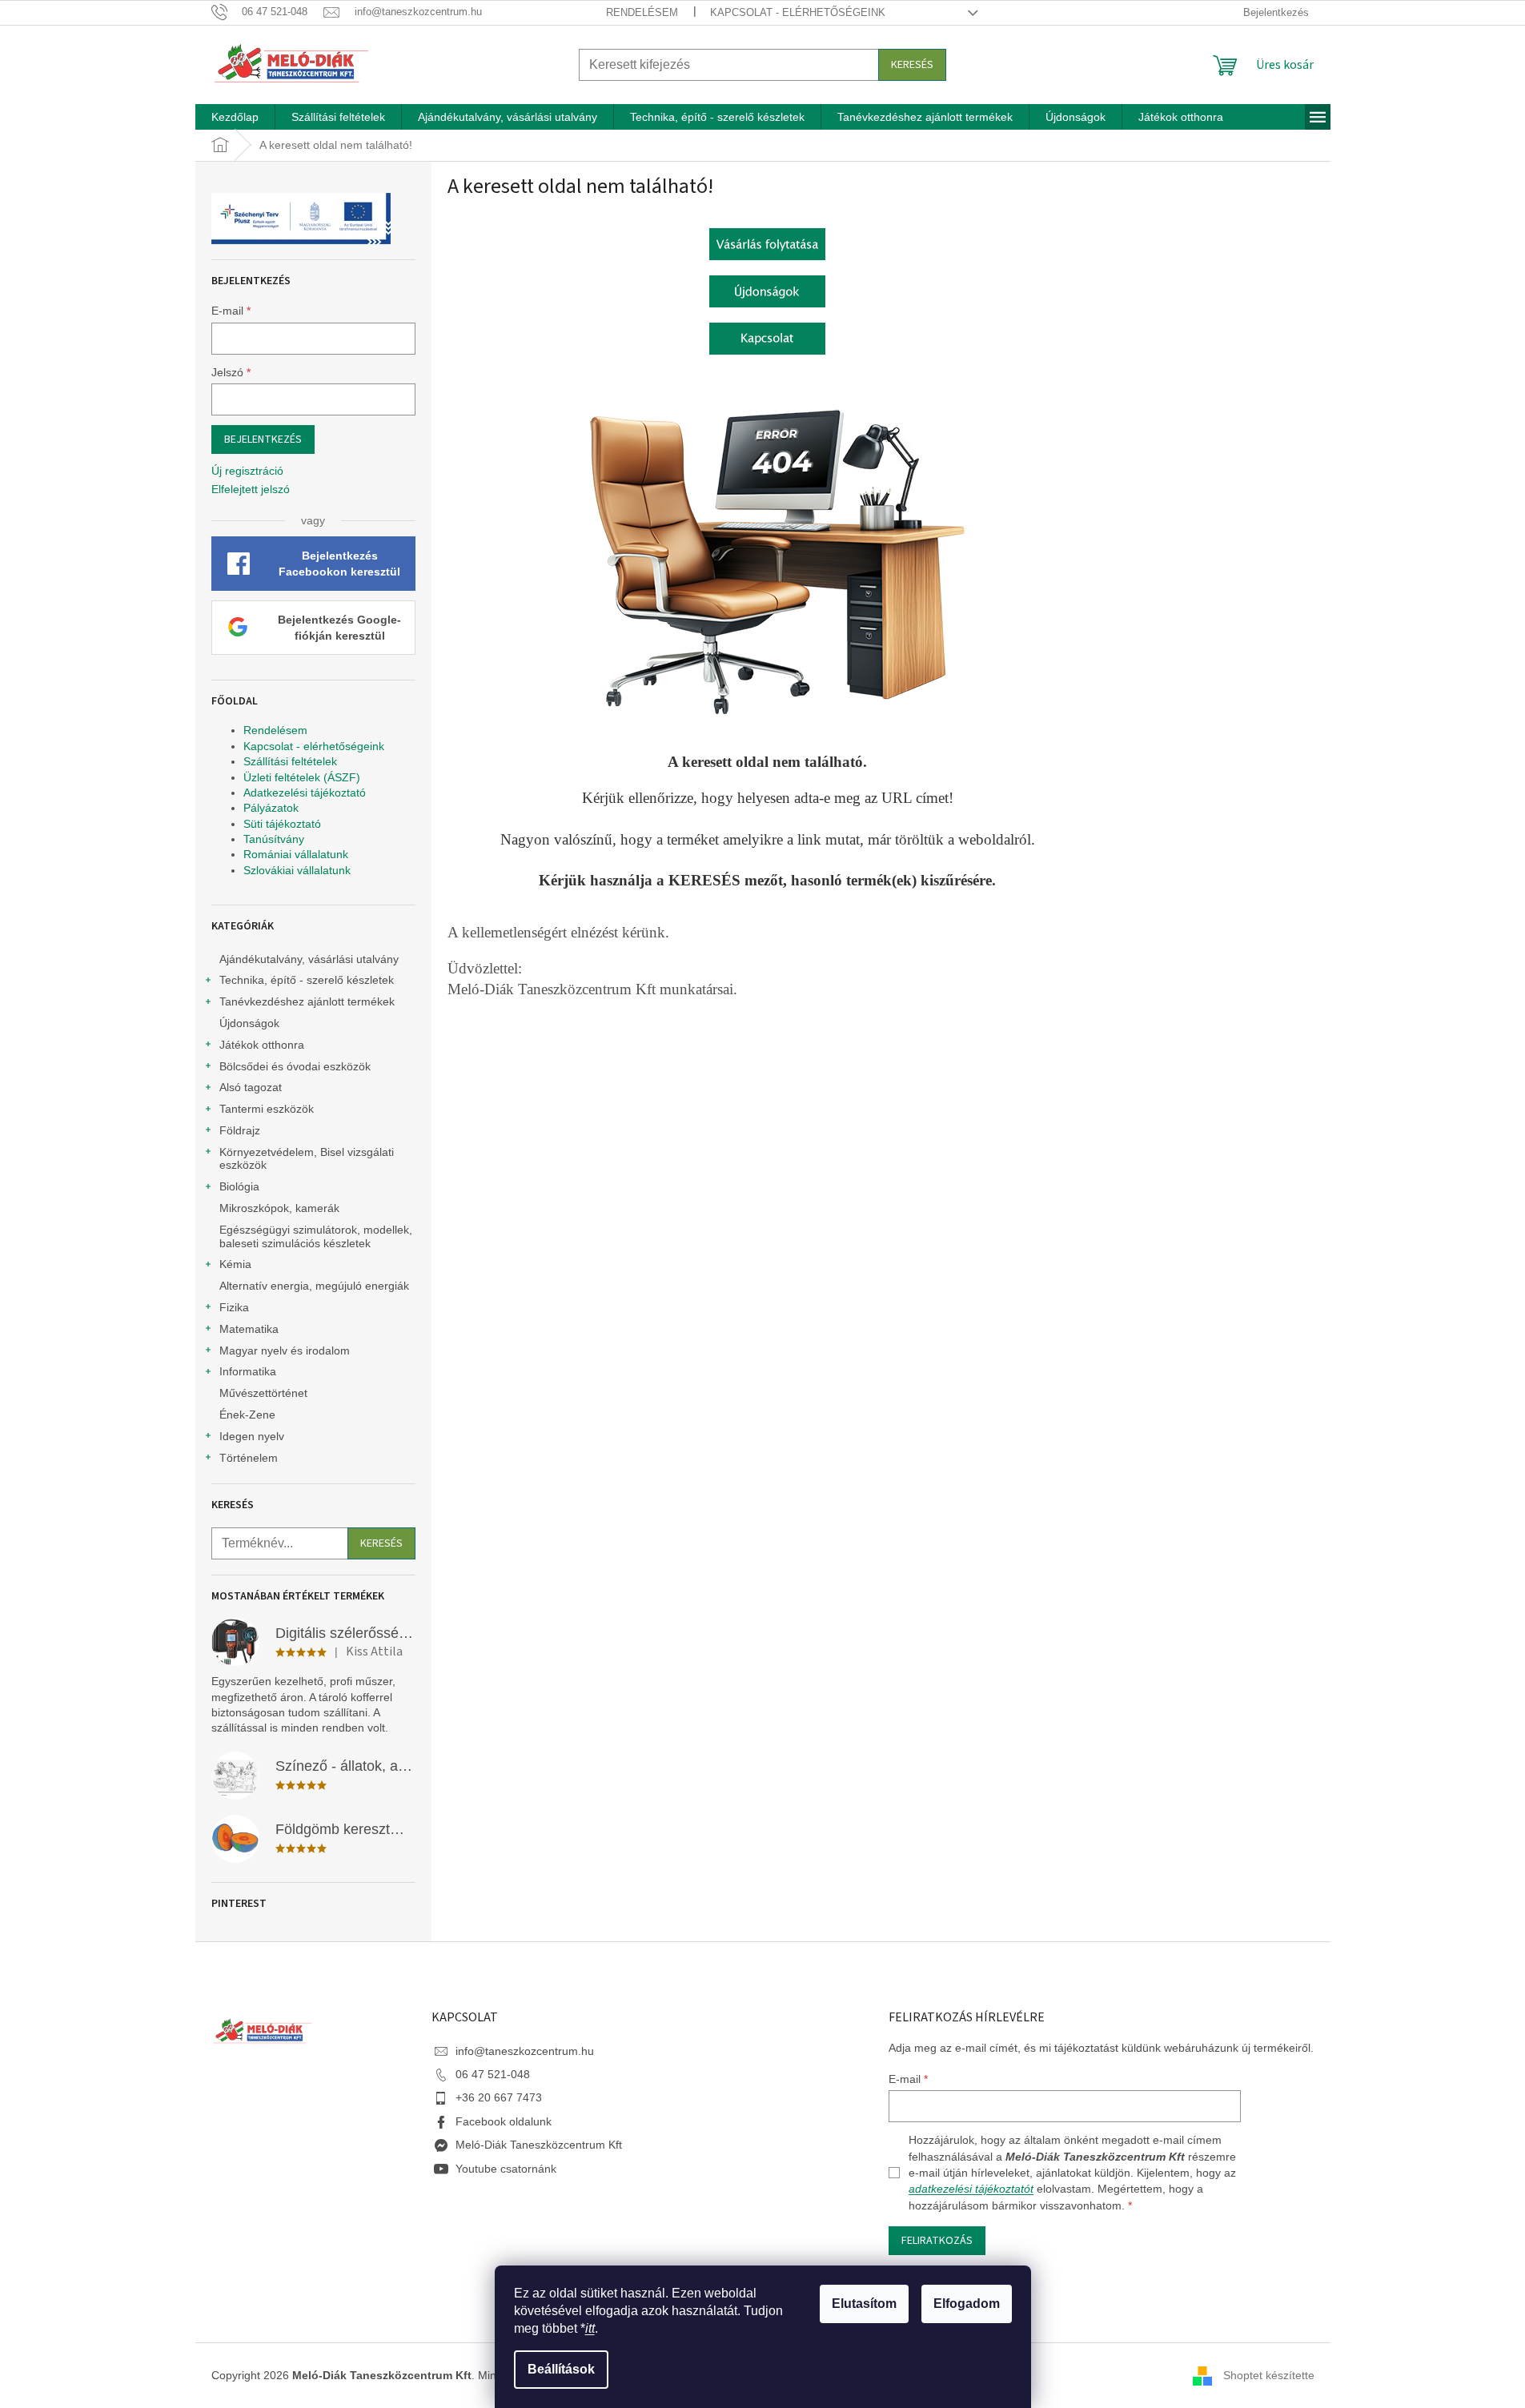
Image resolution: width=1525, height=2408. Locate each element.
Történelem (249, 1458)
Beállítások (561, 2369)
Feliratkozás (937, 2241)
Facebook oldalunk (504, 2121)
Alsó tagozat (251, 1087)
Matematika (249, 1329)
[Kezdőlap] (767, 243)
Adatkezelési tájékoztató (305, 793)
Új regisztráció (247, 471)
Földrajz (240, 1130)
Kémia (235, 1264)
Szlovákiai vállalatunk (297, 870)
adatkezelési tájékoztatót (971, 2189)
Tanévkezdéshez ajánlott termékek (307, 1001)
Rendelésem (642, 12)
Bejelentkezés (263, 439)
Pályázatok (271, 808)
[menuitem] (235, 117)
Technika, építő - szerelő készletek (307, 980)
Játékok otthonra (262, 1045)
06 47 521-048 (493, 2074)
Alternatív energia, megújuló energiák (314, 1286)
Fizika (234, 1307)
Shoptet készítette (1269, 2374)
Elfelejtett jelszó (251, 489)
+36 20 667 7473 (499, 2097)
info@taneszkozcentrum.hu (525, 2051)
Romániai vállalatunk (296, 854)
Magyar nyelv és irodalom (285, 1350)
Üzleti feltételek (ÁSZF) (302, 777)
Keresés (912, 65)
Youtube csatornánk (506, 2169)
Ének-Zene (247, 1415)
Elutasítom (864, 2304)
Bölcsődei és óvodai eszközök (295, 1066)
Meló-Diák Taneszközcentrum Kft (539, 2145)
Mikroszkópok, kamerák (279, 1208)
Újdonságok (249, 1023)
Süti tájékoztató (282, 824)
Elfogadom (967, 2304)
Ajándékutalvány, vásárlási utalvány (309, 959)
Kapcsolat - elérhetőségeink (798, 12)
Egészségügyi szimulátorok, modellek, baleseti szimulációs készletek (316, 1236)
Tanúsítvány (274, 839)
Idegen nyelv (252, 1436)
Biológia (239, 1186)
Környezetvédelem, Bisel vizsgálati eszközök (307, 1159)
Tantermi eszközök (267, 1109)
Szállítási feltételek (290, 761)
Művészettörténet (263, 1393)
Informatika (248, 1371)
